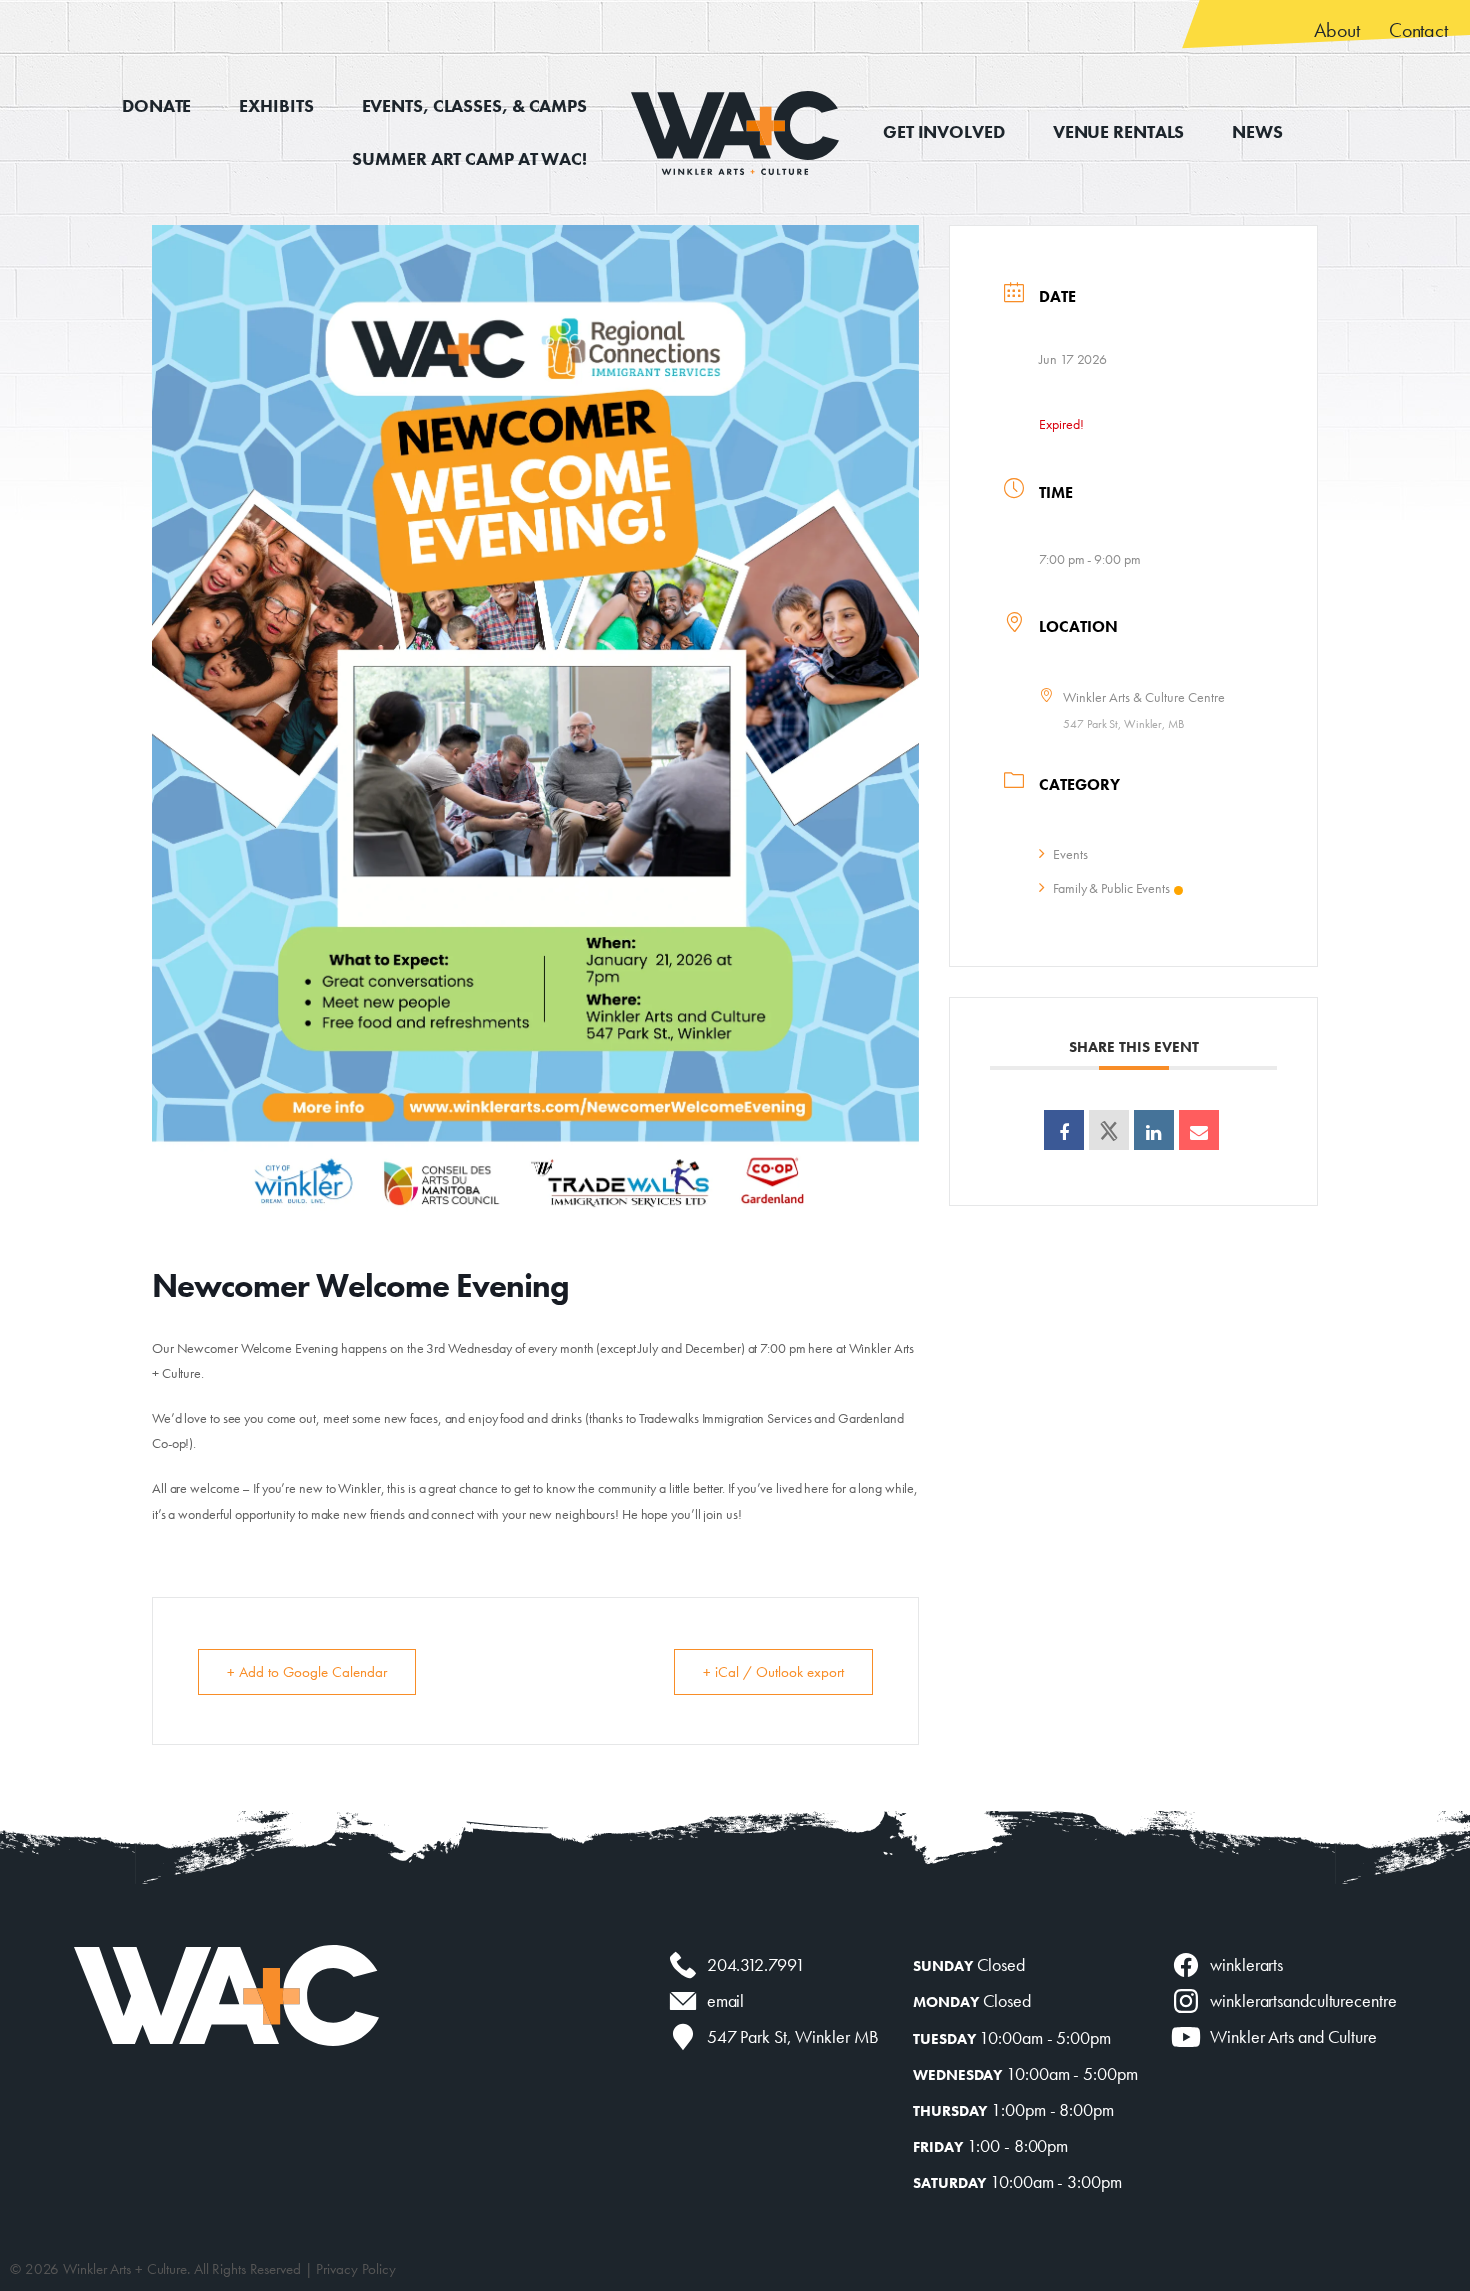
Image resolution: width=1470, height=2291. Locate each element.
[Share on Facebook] (1064, 1130)
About (1336, 30)
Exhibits (276, 105)
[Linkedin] (1154, 1130)
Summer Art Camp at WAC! (469, 158)
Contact (1418, 30)
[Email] (1199, 1130)
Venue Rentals (1119, 131)
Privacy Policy (356, 2269)
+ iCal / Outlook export (773, 1672)
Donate (156, 105)
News (1257, 131)
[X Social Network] (1109, 1130)
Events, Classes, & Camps (474, 105)
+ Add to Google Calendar (307, 1672)
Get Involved (944, 131)
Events (1070, 854)
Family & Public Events (1111, 888)
